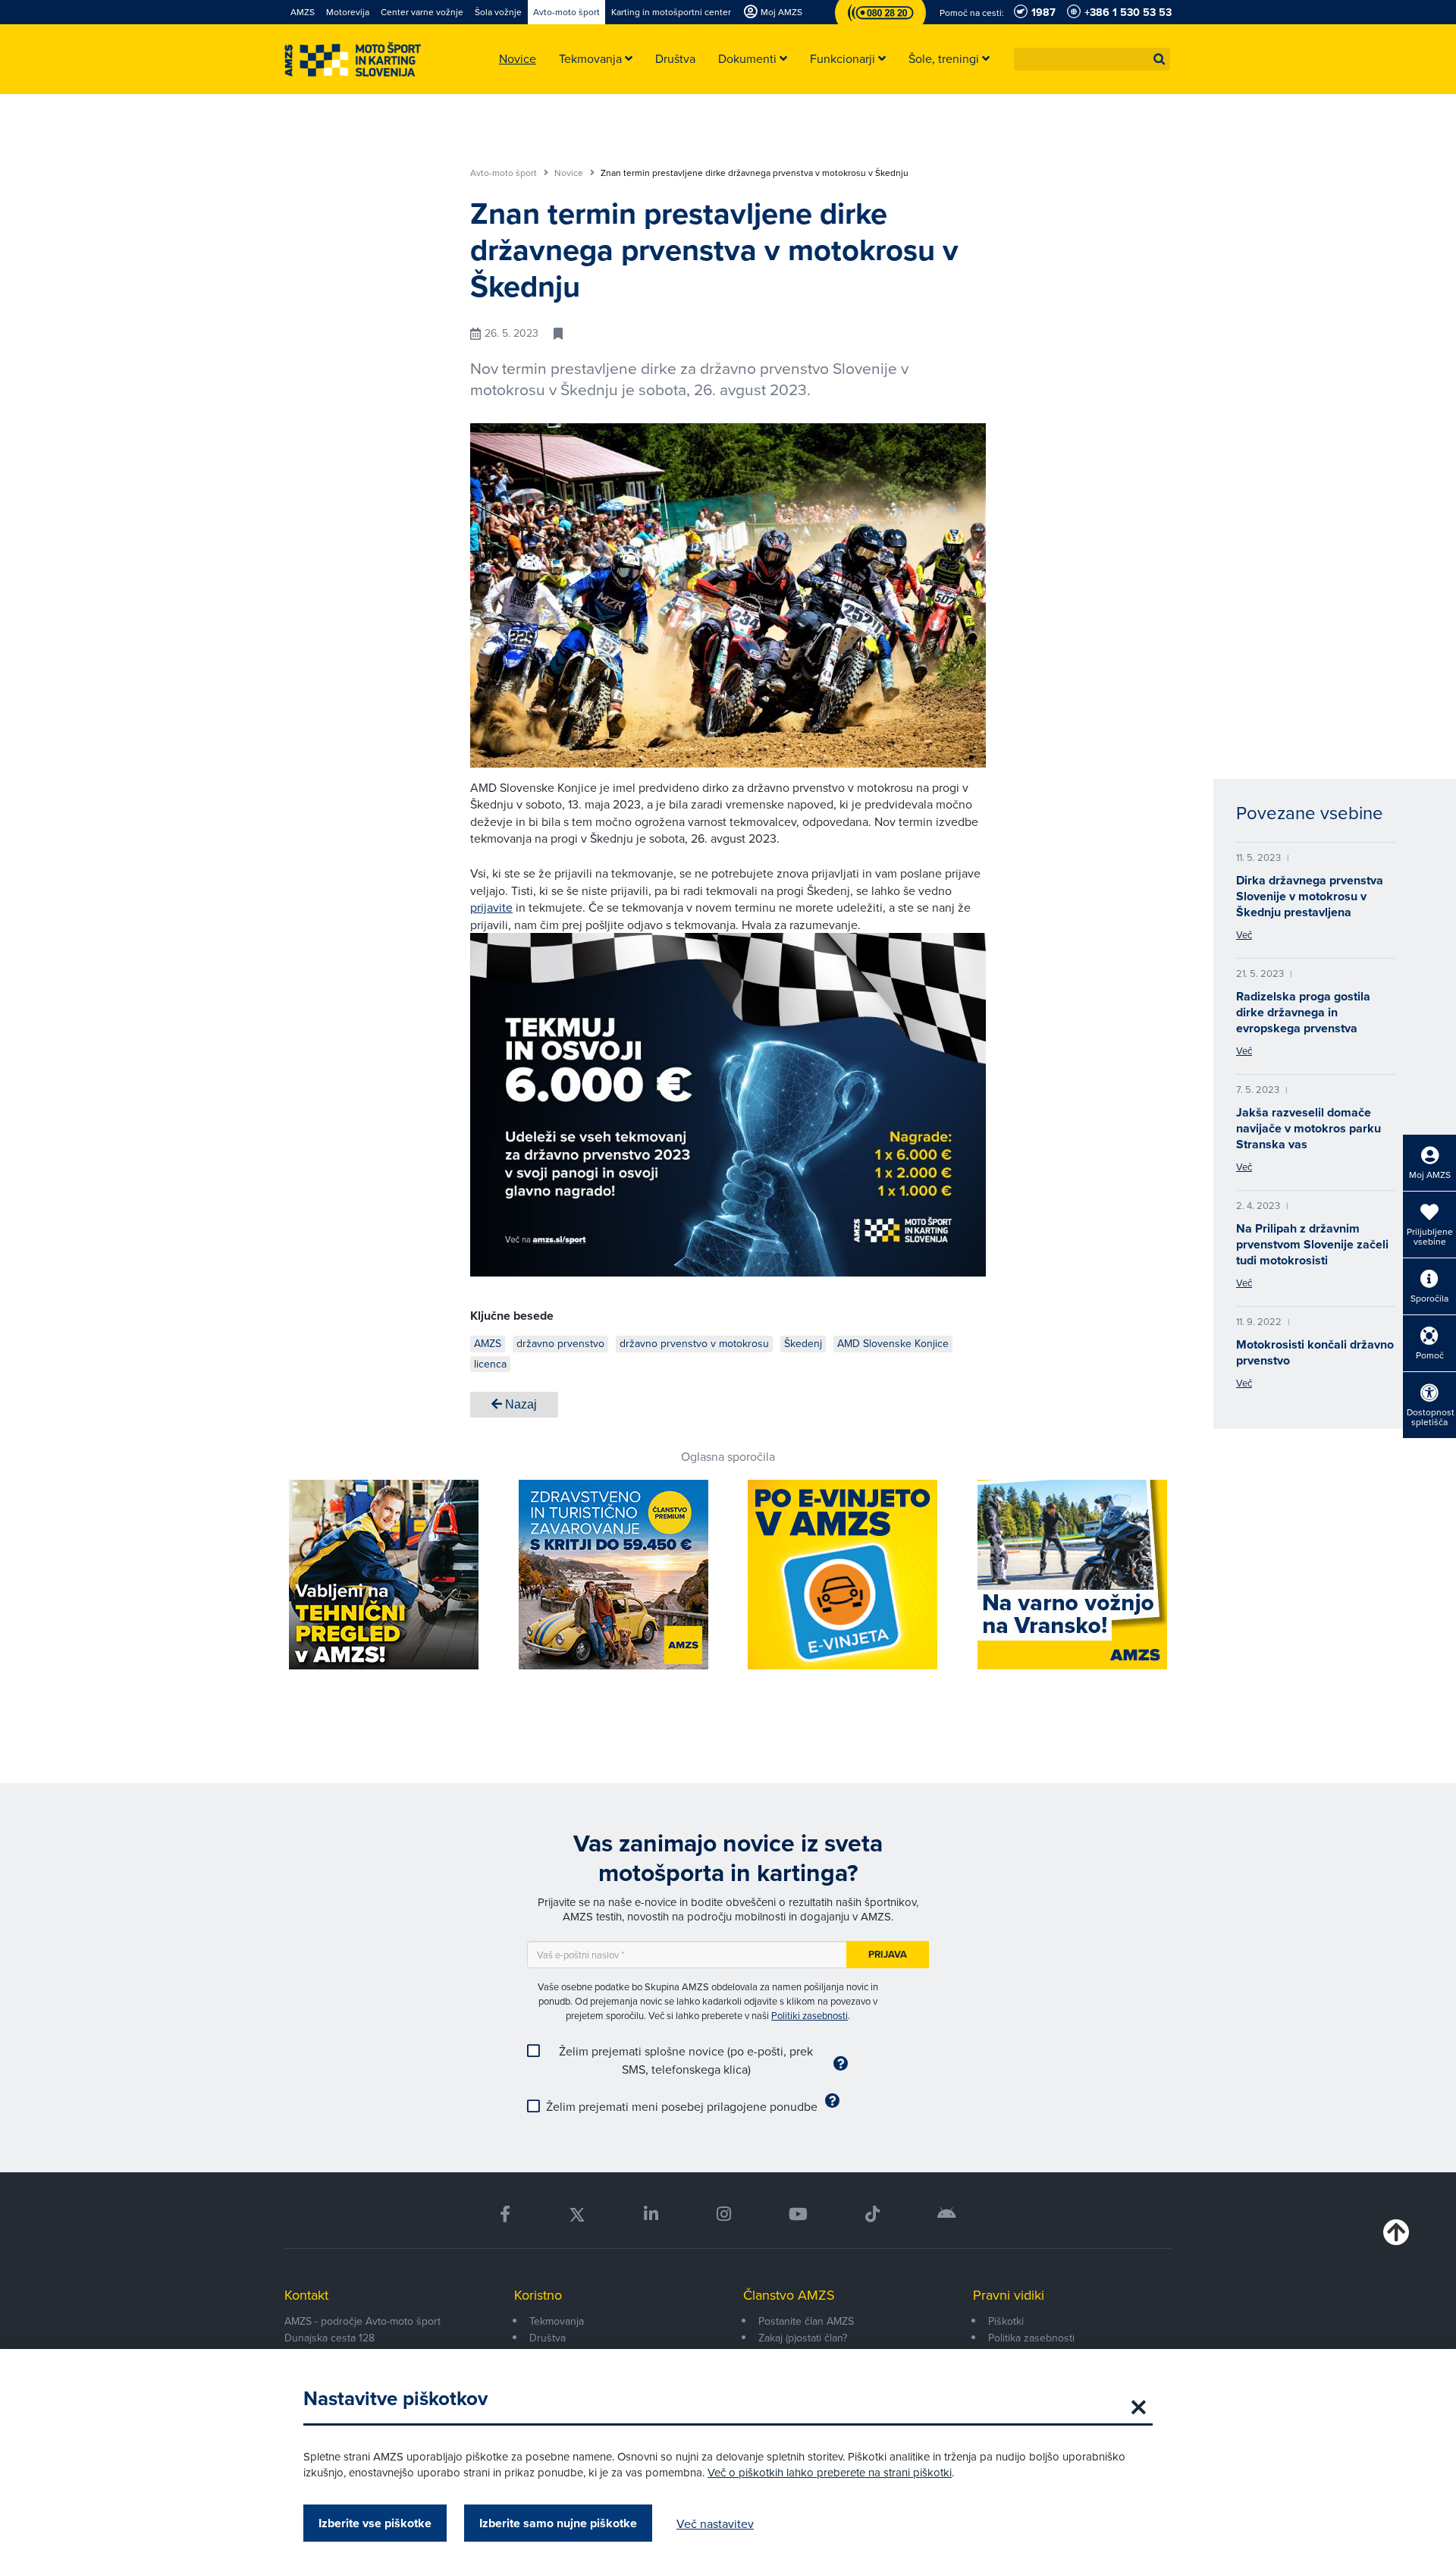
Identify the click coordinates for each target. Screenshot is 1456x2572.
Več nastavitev (715, 2523)
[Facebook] (505, 2214)
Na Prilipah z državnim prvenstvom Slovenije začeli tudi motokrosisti (1312, 1244)
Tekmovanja (557, 2321)
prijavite (491, 907)
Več (1244, 934)
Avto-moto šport (505, 173)
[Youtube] (798, 2214)
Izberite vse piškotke (375, 2523)
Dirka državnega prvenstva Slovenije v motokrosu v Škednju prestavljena (1310, 896)
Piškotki (1006, 2321)
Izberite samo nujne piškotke (558, 2523)
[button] (1159, 59)
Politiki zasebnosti (810, 2015)
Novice (570, 173)
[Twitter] (577, 2214)
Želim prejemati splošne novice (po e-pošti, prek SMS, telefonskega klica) (686, 2060)
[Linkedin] (651, 2214)
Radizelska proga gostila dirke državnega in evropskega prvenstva (1303, 1012)
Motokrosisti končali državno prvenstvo (1315, 1352)
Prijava (888, 1954)
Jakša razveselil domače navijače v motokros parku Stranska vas (1309, 1128)
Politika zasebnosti (1031, 2338)
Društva (548, 2338)
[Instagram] (723, 2214)
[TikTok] (872, 2214)
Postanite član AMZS (806, 2321)
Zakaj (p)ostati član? (803, 2338)
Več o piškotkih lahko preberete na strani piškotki (830, 2472)
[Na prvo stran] (353, 60)
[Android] (947, 2214)
